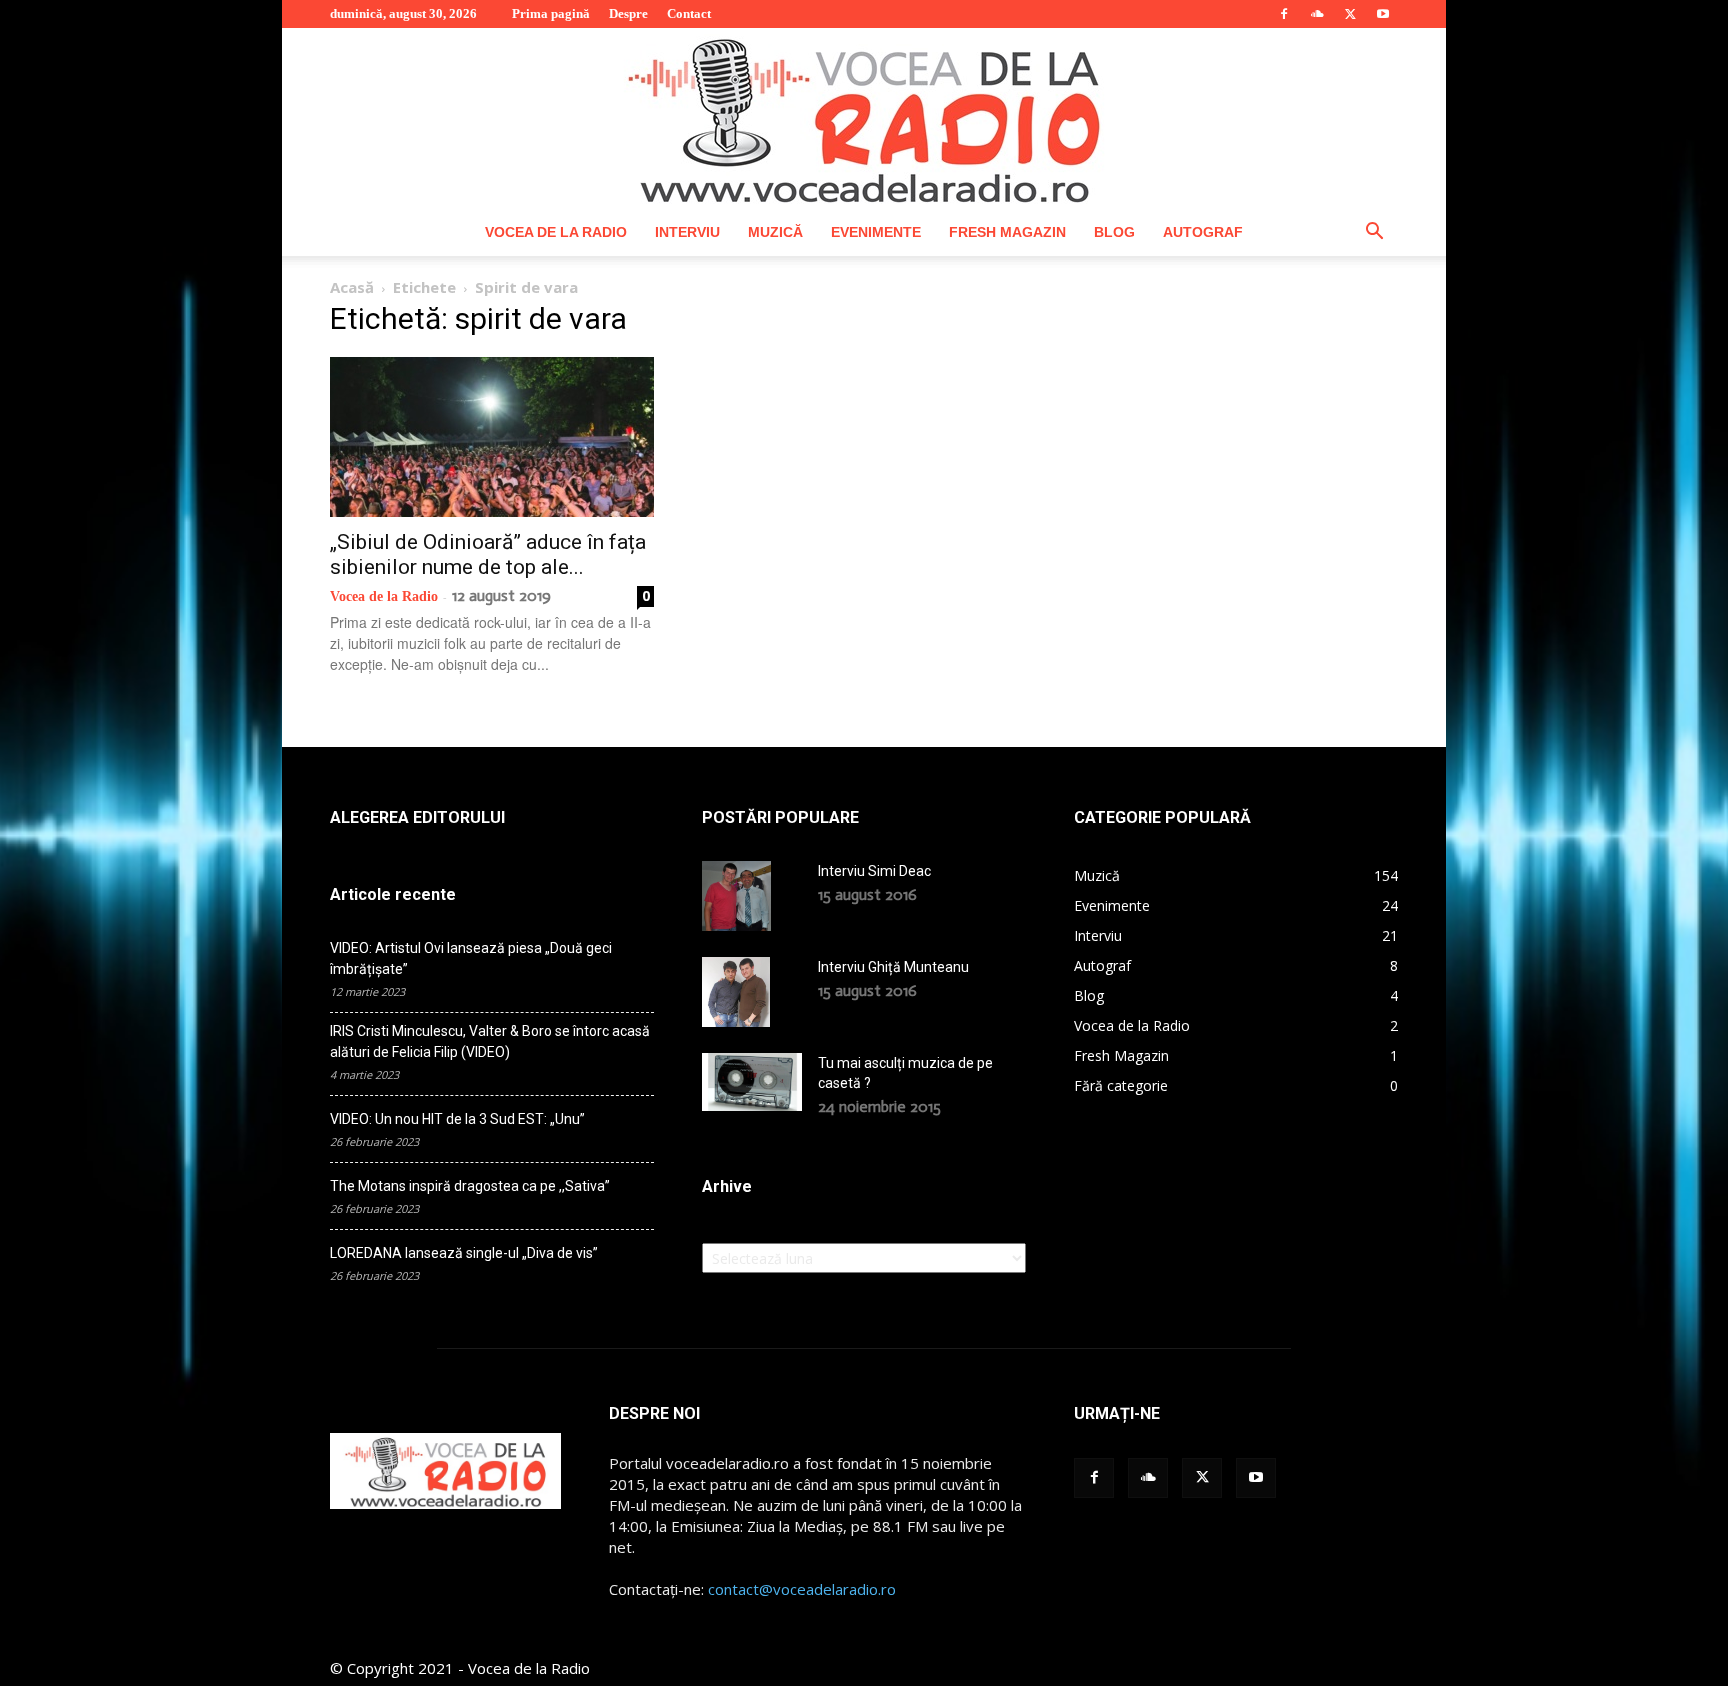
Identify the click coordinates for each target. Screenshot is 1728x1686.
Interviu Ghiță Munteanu (893, 967)
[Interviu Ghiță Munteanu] (736, 992)
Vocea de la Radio (556, 232)
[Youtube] (1383, 14)
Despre (628, 13)
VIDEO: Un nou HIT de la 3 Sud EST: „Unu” (457, 1119)
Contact (689, 13)
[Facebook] (1284, 14)
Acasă (352, 287)
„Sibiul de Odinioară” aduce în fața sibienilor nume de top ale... (488, 554)
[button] (1374, 233)
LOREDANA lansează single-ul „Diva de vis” (464, 1253)
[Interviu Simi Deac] (736, 896)
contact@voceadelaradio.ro (802, 1589)
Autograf (1203, 232)
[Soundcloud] (1317, 14)
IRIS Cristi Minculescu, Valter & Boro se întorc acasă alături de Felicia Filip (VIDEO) (490, 1041)
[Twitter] (1350, 14)
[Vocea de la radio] (864, 118)
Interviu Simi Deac (874, 871)
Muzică (775, 232)
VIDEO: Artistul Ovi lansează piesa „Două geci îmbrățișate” (471, 958)
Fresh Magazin (1007, 232)
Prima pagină (551, 13)
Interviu (687, 232)
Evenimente (876, 232)
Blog (1114, 232)
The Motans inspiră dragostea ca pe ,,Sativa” (470, 1186)
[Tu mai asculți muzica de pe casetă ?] (752, 1082)
